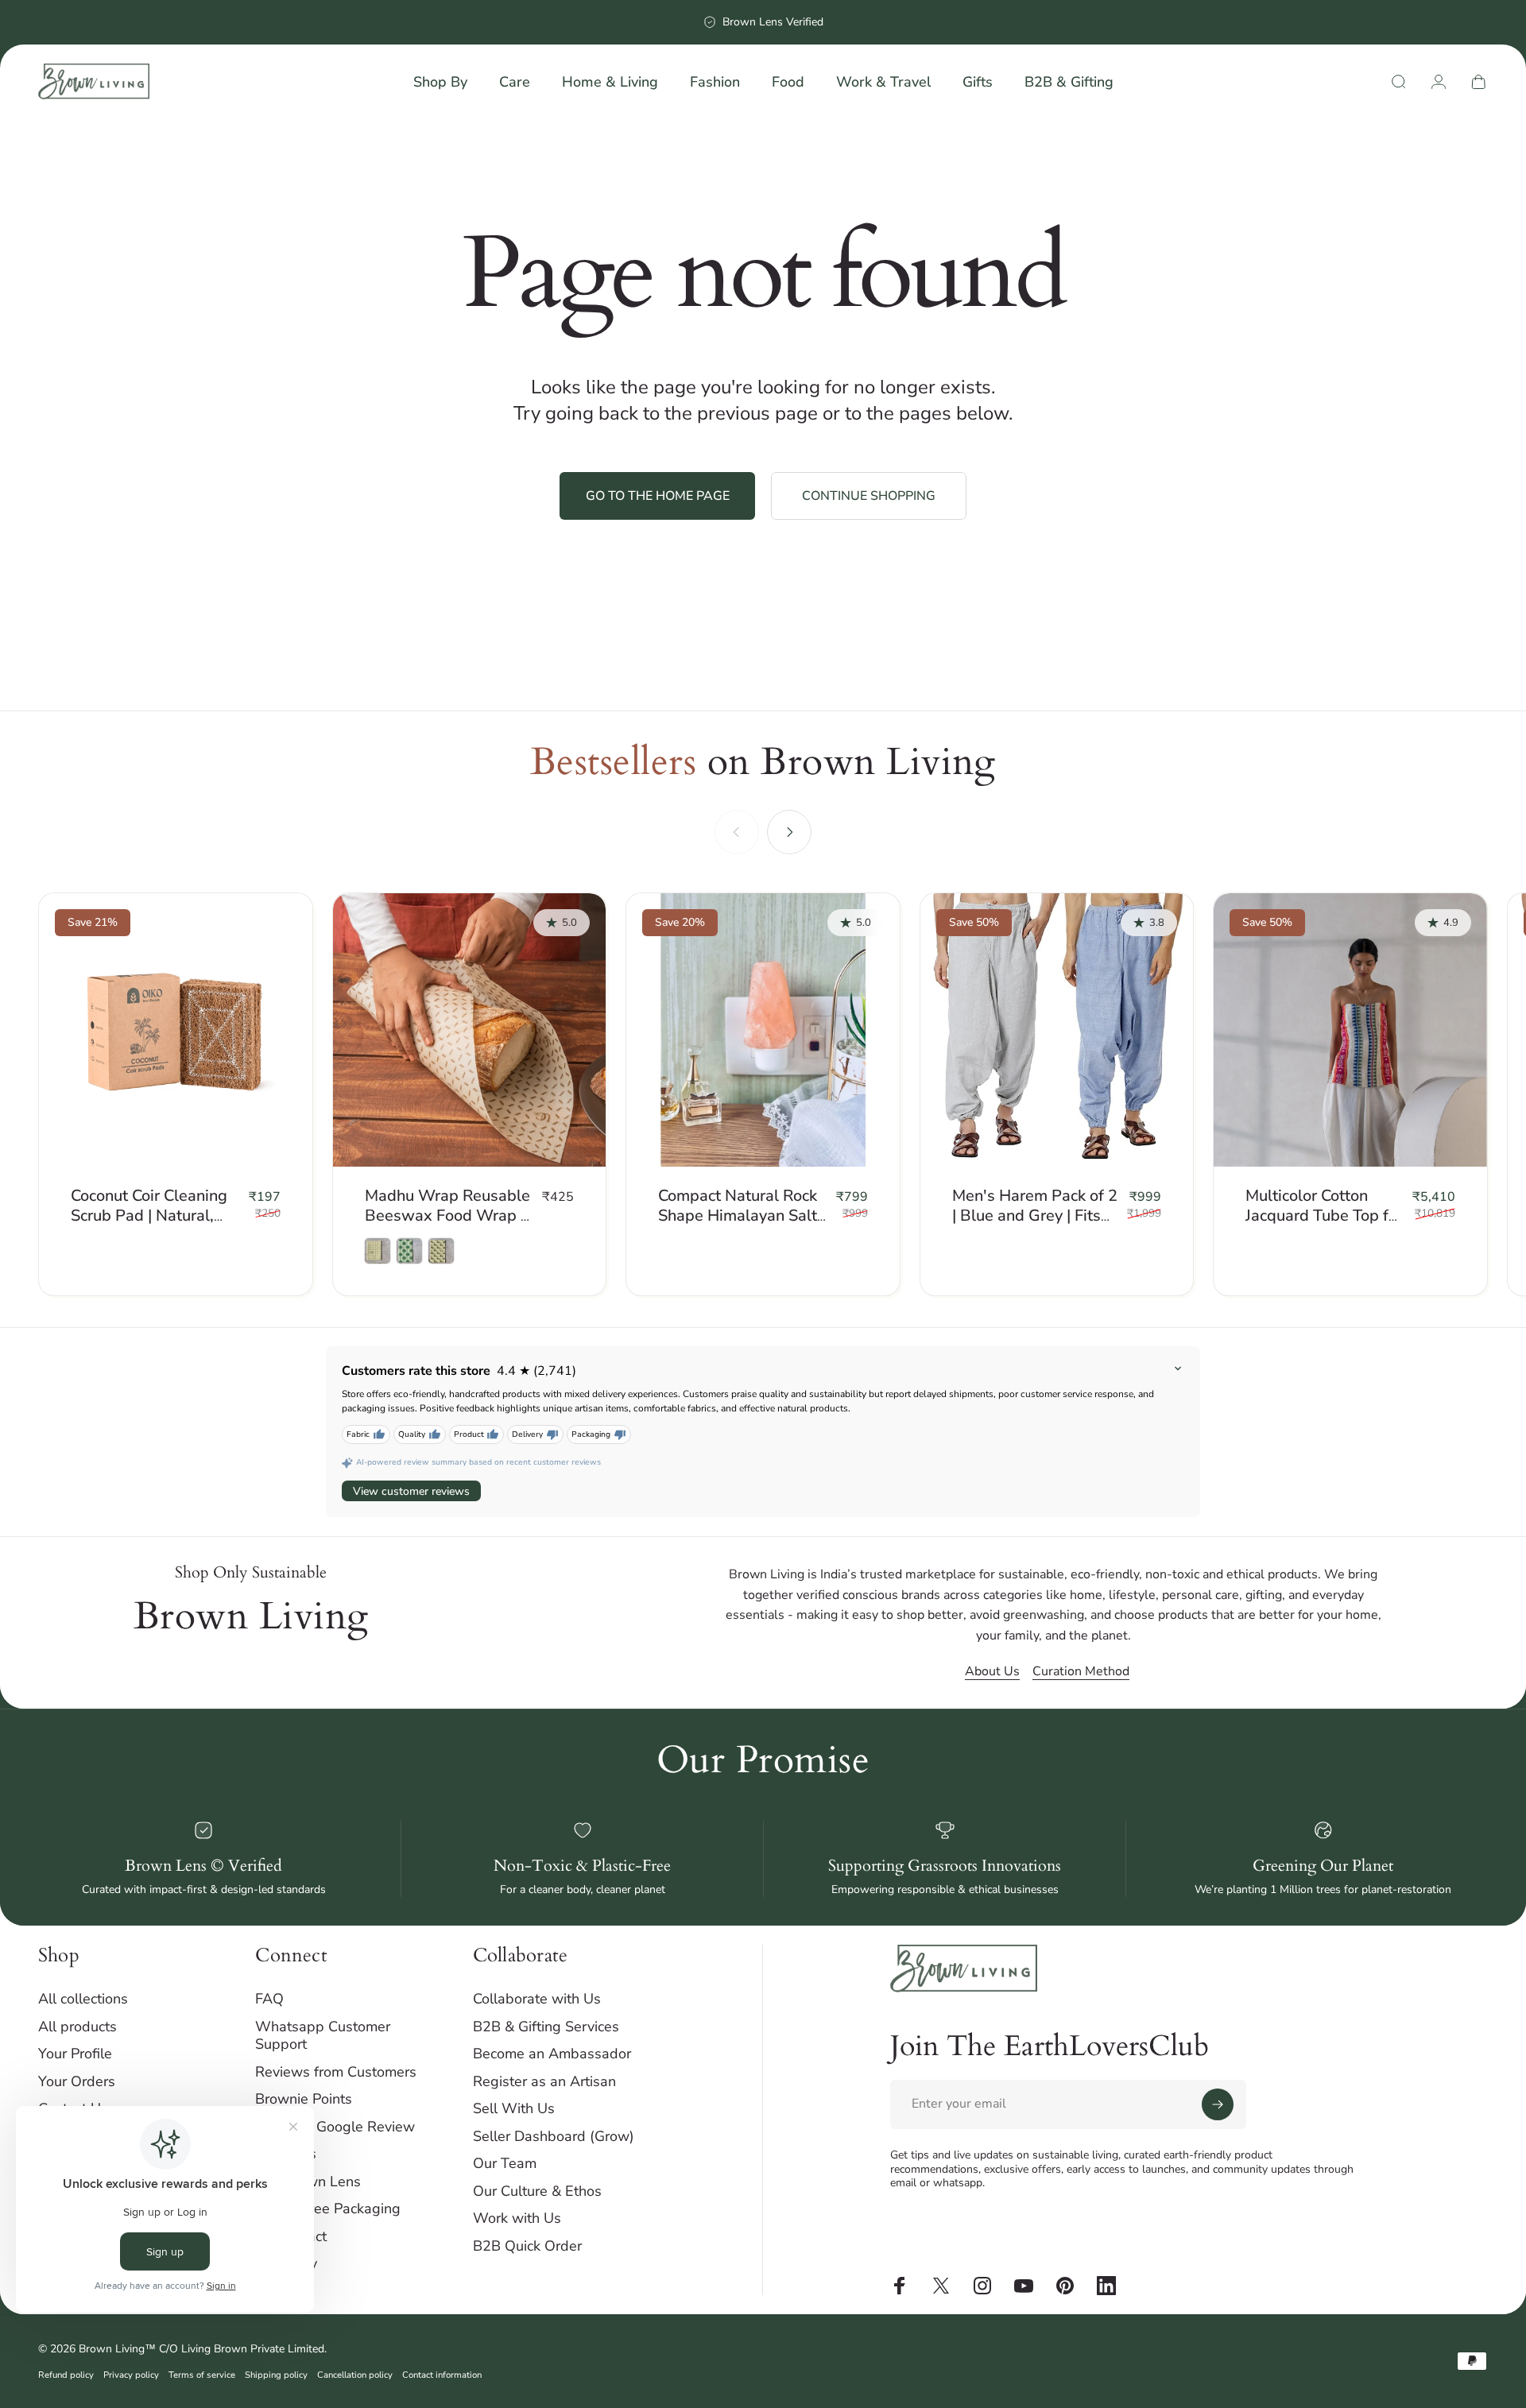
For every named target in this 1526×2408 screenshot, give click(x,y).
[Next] (789, 832)
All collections (83, 1999)
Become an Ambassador (552, 2054)
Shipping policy (276, 2375)
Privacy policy (131, 2375)
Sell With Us (514, 2109)
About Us (992, 1671)
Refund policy (66, 2375)
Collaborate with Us (537, 1999)
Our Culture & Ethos (537, 2191)
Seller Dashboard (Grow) (554, 2137)
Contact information (442, 2375)
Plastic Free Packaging (328, 2209)
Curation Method (1081, 1671)
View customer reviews (411, 1491)
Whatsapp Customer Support (323, 2036)
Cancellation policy (355, 2375)
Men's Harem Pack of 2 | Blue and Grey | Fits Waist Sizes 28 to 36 (1035, 1216)
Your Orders (77, 2082)
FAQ (269, 1999)
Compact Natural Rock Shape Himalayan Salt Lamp (738, 1216)
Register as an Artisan (544, 2082)
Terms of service (202, 2375)
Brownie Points (304, 2099)
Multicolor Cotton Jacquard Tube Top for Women (1324, 1216)
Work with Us (517, 2218)
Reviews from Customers (336, 2072)
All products (77, 2027)
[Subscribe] (1218, 2104)
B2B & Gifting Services (546, 2027)
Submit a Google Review (335, 2127)
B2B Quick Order (527, 2246)
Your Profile (75, 2054)
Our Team (505, 2164)
